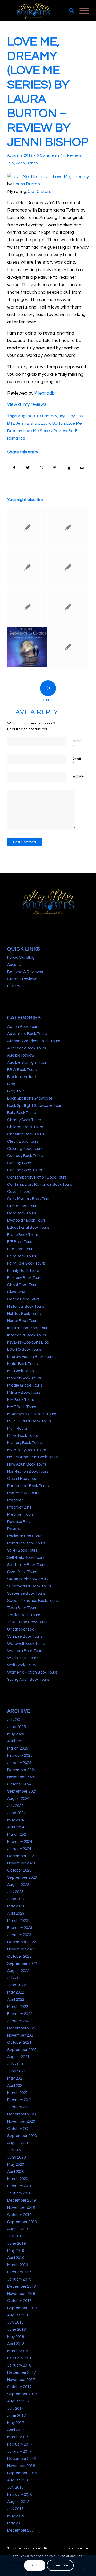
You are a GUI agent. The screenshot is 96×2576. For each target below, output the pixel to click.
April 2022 (16, 1999)
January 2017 (19, 2452)
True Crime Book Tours (27, 1622)
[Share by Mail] (82, 468)
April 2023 (16, 1913)
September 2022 (22, 1964)
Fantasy (50, 416)
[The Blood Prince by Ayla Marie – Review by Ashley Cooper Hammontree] (68, 607)
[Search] (69, 11)
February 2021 (20, 2100)
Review (60, 431)
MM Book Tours (21, 1400)
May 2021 (16, 2078)
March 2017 (18, 2437)
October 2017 (19, 2387)
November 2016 (21, 2466)
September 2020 (22, 2136)
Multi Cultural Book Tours (29, 1421)
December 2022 (21, 1942)
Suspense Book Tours (26, 1593)
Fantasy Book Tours (25, 1278)
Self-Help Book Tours (26, 1558)
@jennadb (45, 393)
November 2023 (21, 1863)
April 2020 (16, 2172)
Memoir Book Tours (24, 1378)
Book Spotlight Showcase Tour (34, 1106)
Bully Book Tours (21, 1113)
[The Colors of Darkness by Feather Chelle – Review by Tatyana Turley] (27, 527)
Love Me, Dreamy (71, 177)
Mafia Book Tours (22, 1364)
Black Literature (22, 1077)
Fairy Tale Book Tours (26, 1263)
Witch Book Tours (23, 1658)
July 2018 (15, 2322)
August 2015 (18, 2502)
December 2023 (21, 1856)
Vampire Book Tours (25, 1637)
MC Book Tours (20, 1371)
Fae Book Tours (21, 1249)
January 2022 (19, 2021)
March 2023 (18, 1921)
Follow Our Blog (21, 958)
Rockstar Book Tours (25, 1536)
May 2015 (16, 2516)
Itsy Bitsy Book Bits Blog (28, 1342)
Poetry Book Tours (23, 1493)
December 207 (20, 2530)
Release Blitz (19, 1522)
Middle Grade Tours (25, 1385)
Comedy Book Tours (25, 1156)
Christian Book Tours (26, 1134)
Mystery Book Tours (24, 1443)
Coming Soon (19, 1163)
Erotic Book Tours (23, 1235)
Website (78, 776)
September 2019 (22, 2222)
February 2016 (20, 2495)
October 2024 (19, 1784)
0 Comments (48, 155)
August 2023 (18, 1885)
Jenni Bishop (27, 163)
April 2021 (16, 2086)
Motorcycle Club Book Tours (32, 1414)
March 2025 (18, 1748)
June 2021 (16, 2071)
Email (77, 761)
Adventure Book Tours (27, 1034)
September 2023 (22, 1878)
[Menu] (81, 11)
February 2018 (20, 2358)
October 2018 (19, 2301)
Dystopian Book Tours (26, 1220)
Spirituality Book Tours (27, 1565)
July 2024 (15, 1806)
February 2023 (20, 1928)
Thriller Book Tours (24, 1615)
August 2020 (18, 2143)
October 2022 (19, 1956)
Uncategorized (21, 1629)
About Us (15, 965)
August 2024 (18, 1799)
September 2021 (22, 2050)
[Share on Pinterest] (55, 468)
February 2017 (20, 2444)
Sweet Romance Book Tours (32, 1601)
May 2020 (16, 2165)
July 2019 (15, 2236)
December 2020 (21, 2114)
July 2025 (15, 1720)
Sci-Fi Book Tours (22, 1550)
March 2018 (18, 2351)
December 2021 (21, 2028)
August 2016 (18, 2480)
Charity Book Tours (24, 1120)
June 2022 (16, 1985)
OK (35, 2565)
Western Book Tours (25, 1651)
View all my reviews (27, 404)
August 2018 (18, 2315)
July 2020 (15, 2150)
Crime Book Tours (23, 1206)
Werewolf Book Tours (26, 1644)
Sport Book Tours (22, 1572)
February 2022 (20, 2014)
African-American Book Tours (34, 1041)
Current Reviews (22, 979)
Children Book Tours (25, 1127)
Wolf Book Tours (21, 1665)
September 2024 (22, 1791)
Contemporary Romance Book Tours (40, 1184)
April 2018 (16, 2344)
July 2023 (15, 1892)
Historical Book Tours (26, 1306)
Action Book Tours (23, 1027)
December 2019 (21, 2200)
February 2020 (20, 2186)
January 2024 (19, 1849)
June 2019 (16, 2243)
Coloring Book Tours (25, 1149)
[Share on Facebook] (14, 468)
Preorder (15, 1500)
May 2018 (16, 2337)
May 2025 (16, 1734)
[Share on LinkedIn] (69, 468)
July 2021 (15, 2064)
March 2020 (18, 2179)
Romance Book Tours (26, 1543)
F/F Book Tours (20, 1242)
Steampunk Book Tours (28, 1579)
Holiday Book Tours (24, 1314)
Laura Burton (27, 184)
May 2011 (16, 2523)
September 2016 (22, 2473)
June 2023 (16, 1899)
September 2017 (22, 2394)
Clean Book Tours (23, 1141)
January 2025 (19, 1763)
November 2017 (21, 2380)
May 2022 (16, 1992)
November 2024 (21, 1777)
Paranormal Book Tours (28, 1486)
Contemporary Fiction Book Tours (37, 1177)
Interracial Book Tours (27, 1335)
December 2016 (21, 2459)
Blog (11, 1084)
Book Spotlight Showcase (30, 1098)
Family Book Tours (23, 1271)
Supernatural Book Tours (29, 1586)
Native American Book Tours (32, 1457)
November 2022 (21, 1949)
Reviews (74, 155)
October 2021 (19, 2043)
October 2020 (19, 2129)
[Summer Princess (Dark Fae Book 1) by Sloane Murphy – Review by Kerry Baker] (27, 607)
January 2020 (19, 2193)
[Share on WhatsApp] (41, 468)
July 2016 (15, 2487)
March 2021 (18, 2093)
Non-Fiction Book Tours (28, 1471)
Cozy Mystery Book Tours (29, 1199)
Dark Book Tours (22, 1213)
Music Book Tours (22, 1436)
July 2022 (15, 1978)
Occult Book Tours (23, 1479)
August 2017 (18, 2401)
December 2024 (21, 1770)
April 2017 (16, 2430)
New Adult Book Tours (27, 1464)
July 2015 (15, 2509)
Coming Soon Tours (25, 1170)
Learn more (60, 2565)
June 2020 (16, 2157)
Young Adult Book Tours (28, 1680)
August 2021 (18, 2057)
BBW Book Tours (22, 1070)
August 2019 (29, 416)
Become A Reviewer (25, 972)
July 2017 (15, 2408)
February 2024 (20, 1842)
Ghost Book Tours (23, 1285)
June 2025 (16, 1727)
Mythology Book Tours (27, 1450)
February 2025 (20, 1756)
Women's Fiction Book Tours (32, 1672)
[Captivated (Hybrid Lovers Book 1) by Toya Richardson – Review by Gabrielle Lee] (68, 567)
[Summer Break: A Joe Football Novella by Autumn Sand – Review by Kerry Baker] (27, 567)
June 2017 (16, 2416)
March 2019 (18, 2265)
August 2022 (18, 1971)
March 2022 (18, 2007)
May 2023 (16, 1906)
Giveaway (16, 1292)
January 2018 (19, 2365)
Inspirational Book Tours (28, 1328)
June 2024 (16, 1813)
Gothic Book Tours (23, 1299)
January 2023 (19, 1935)
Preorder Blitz (19, 1507)
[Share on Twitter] (28, 468)
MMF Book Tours (22, 1407)
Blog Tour (16, 1091)
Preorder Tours (20, 1515)
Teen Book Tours (22, 1608)
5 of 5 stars (40, 192)
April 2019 (16, 2258)
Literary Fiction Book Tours (31, 1357)
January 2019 (19, 2279)
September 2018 (22, 2308)
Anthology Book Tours (27, 1048)
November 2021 (21, 2035)
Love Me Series (38, 431)
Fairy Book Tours (22, 1256)
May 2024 (16, 1820)
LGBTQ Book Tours (24, 1350)
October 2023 (19, 1870)
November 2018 (21, 2294)
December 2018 (21, 2286)
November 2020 (21, 2121)
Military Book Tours (24, 1393)
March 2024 (18, 1834)
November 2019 (21, 2208)
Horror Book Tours (23, 1321)
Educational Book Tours (28, 1228)
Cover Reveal (19, 1192)
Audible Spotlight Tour (27, 1063)
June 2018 (16, 2330)
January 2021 (19, 2107)
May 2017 (16, 2423)
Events (13, 986)
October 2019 (19, 2215)
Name (77, 744)
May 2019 (16, 2251)
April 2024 (16, 1827)
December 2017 (21, 2373)
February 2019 (20, 2272)
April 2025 (16, 1741)
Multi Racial (17, 1428)
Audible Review (21, 1055)
